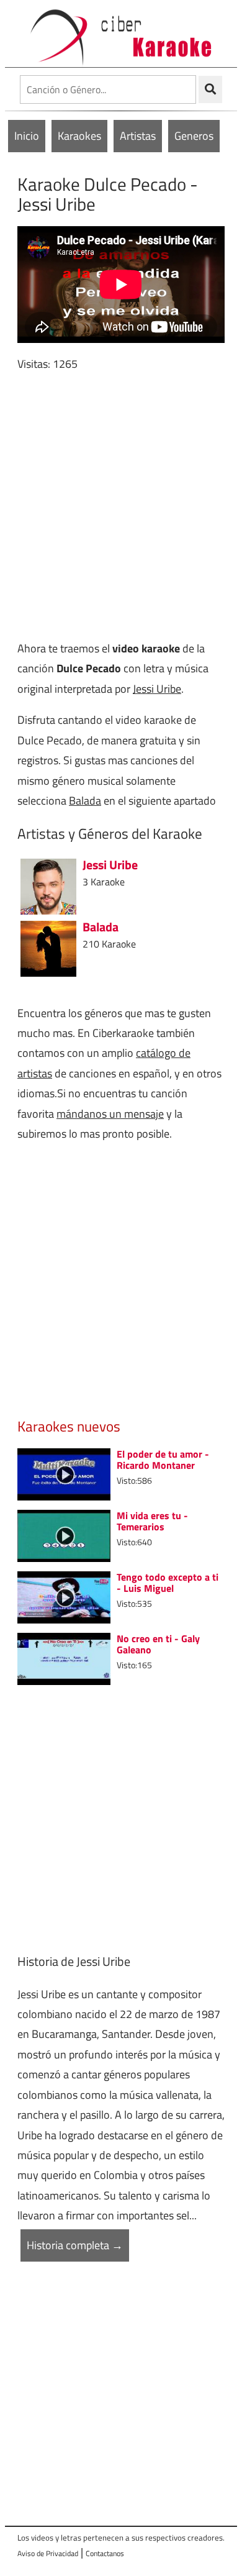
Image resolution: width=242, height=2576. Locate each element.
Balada (85, 801)
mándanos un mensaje (110, 1114)
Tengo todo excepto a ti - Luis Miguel (168, 1583)
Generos (194, 136)
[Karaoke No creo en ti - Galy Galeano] (64, 1657)
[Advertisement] (121, 506)
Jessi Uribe (157, 689)
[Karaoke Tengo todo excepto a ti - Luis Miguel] (64, 1596)
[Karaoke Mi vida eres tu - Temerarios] (64, 1534)
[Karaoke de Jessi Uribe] (48, 885)
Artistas (138, 136)
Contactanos (105, 2553)
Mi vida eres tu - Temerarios (152, 1521)
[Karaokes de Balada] (48, 947)
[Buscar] (210, 89)
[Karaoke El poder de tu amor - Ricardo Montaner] (64, 1473)
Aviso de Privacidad (48, 2553)
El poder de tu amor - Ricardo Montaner (163, 1459)
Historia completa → (75, 2245)
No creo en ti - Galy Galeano (158, 1644)
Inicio (27, 136)
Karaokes (79, 136)
